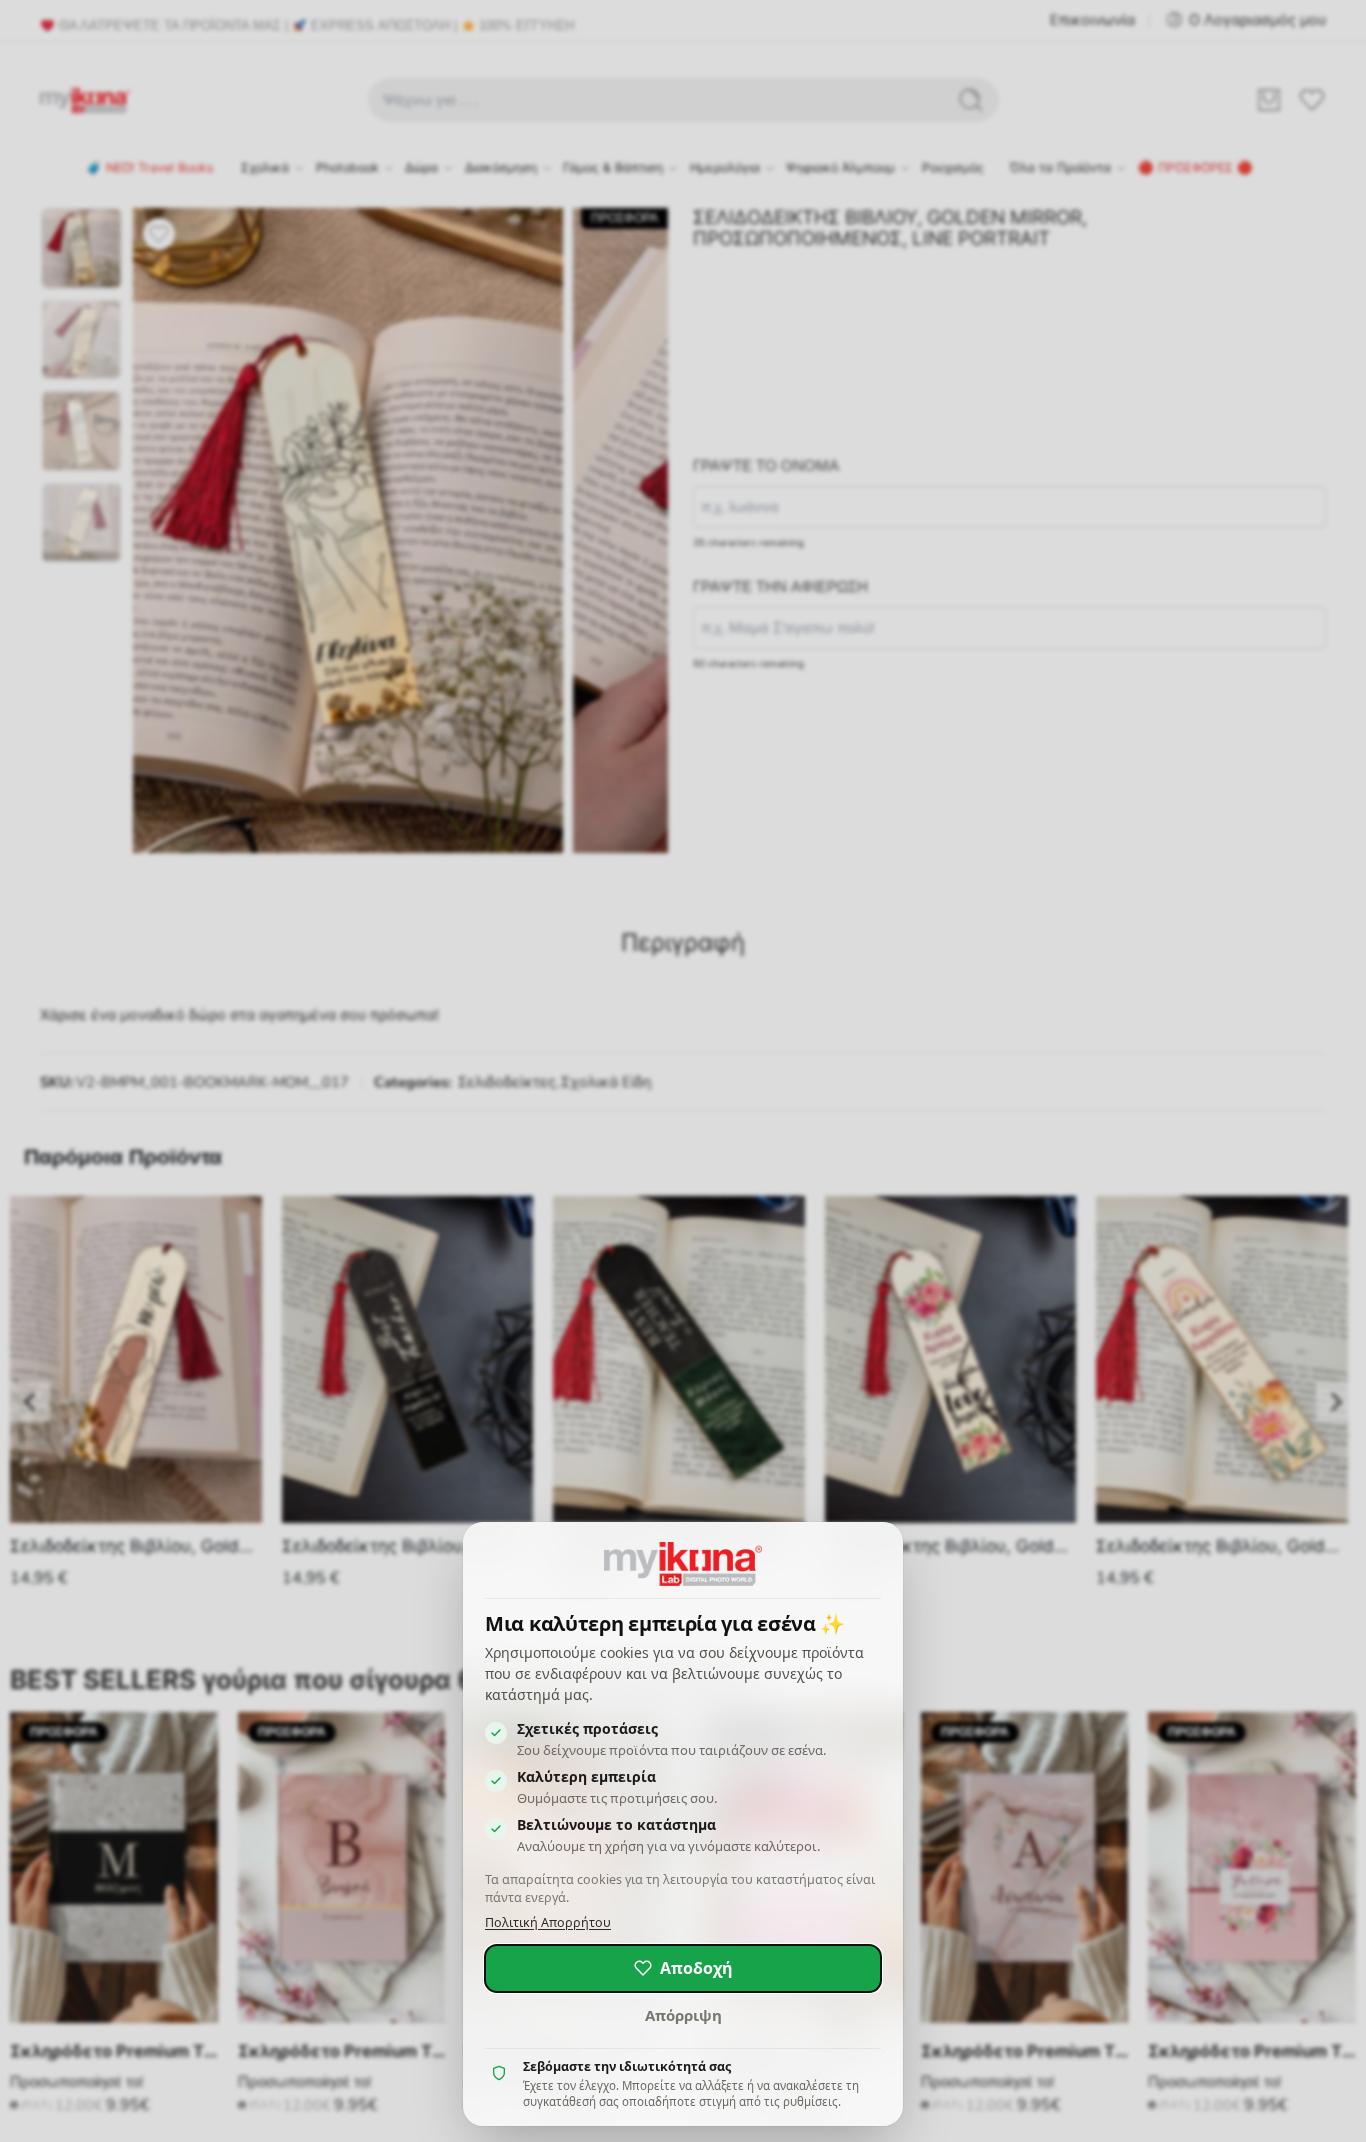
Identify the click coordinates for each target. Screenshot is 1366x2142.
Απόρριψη (683, 2015)
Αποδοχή (696, 1968)
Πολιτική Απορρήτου (548, 1922)
